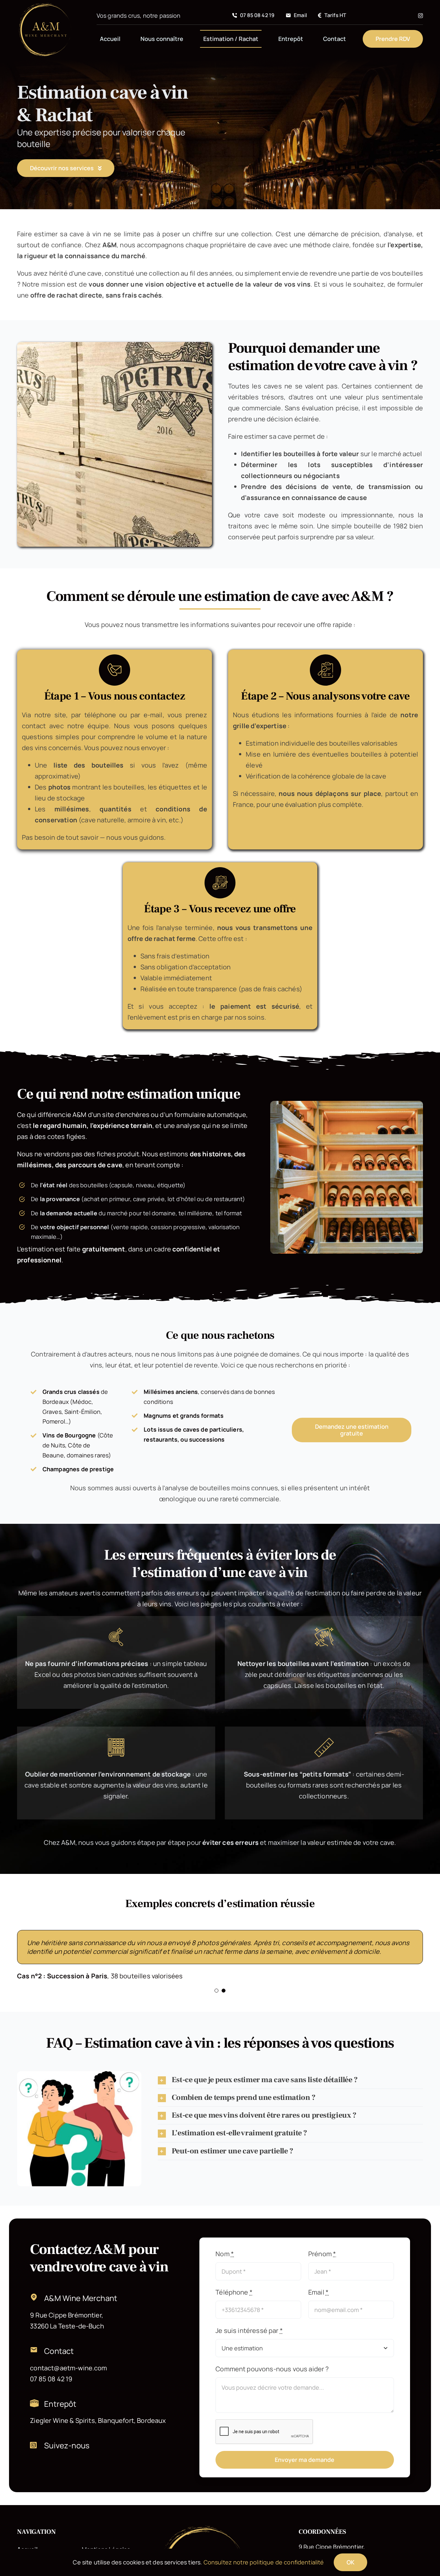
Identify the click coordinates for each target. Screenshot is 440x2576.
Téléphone (234, 2301)
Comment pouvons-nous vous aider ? (272, 2378)
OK (350, 2562)
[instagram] (421, 16)
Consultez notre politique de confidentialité (264, 2562)
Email (318, 2301)
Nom (225, 2263)
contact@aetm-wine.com (68, 2377)
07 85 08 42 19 (51, 2388)
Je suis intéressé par (249, 2339)
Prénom (322, 2263)
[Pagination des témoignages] (216, 1999)
